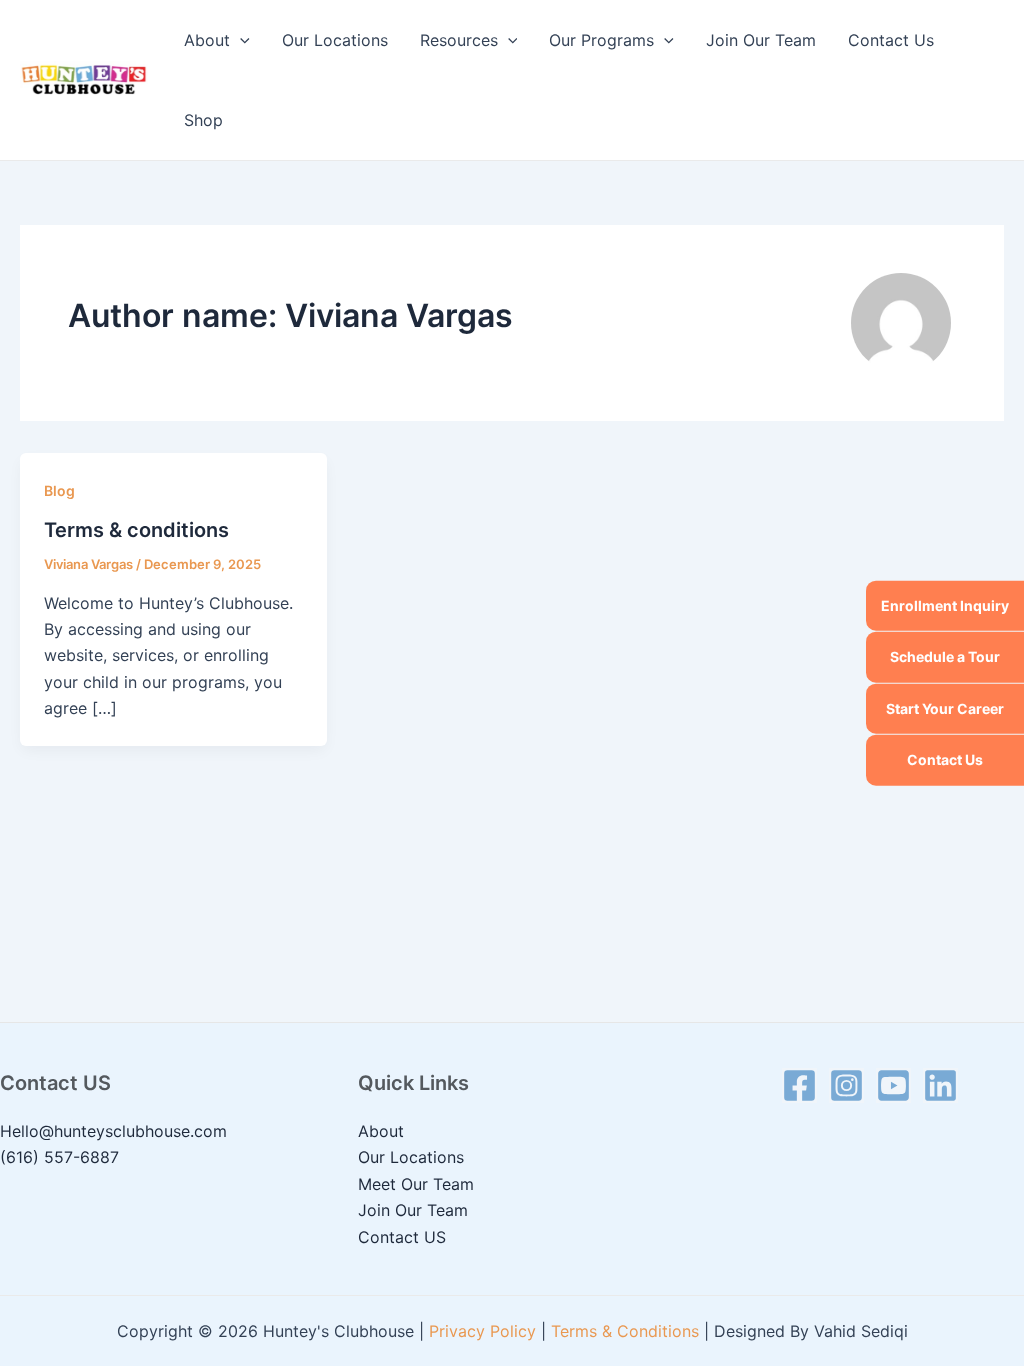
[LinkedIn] (940, 1085)
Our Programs (601, 40)
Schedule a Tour (945, 656)
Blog (59, 490)
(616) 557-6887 (59, 1157)
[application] (240, 40)
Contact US (402, 1237)
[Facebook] (799, 1085)
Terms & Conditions (625, 1331)
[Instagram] (846, 1085)
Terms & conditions (136, 530)
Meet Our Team (416, 1184)
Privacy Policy (482, 1331)
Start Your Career (945, 708)
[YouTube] (893, 1085)
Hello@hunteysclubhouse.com (113, 1131)
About (207, 40)
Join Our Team (761, 40)
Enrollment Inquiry (945, 605)
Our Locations (335, 40)
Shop (203, 120)
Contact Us (945, 759)
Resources (459, 40)
